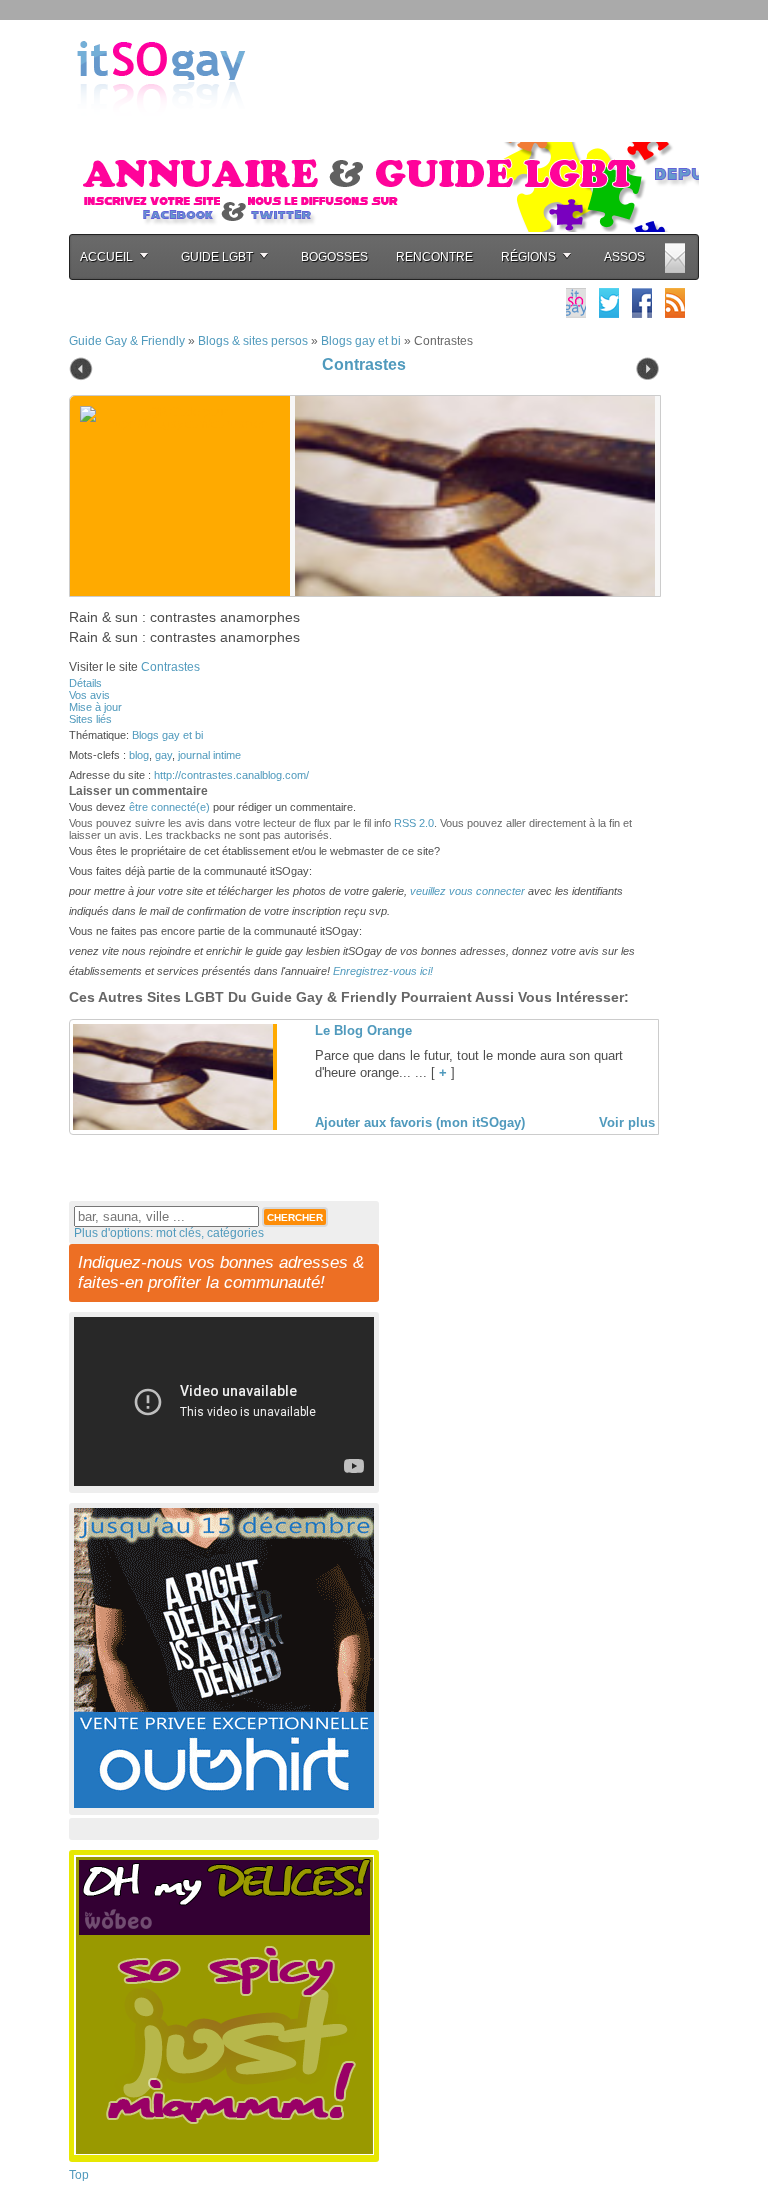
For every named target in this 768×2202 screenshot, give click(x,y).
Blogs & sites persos (253, 341)
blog (139, 755)
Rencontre (434, 257)
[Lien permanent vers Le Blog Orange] (173, 1126)
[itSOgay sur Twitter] (609, 302)
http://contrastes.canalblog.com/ (231, 775)
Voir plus (627, 1122)
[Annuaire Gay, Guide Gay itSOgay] (161, 131)
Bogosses (334, 257)
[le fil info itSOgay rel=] (675, 302)
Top (79, 2175)
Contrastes (364, 364)
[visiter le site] (470, 496)
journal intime (209, 755)
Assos (624, 257)
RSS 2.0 (414, 823)
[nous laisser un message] (675, 257)
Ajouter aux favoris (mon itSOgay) (420, 1122)
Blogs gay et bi (361, 341)
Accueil (106, 257)
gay (163, 755)
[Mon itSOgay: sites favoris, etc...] (576, 302)
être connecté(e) (169, 807)
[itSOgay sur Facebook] (642, 302)
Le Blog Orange (363, 1030)
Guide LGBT (217, 257)
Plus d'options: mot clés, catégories (169, 1233)
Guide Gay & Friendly (127, 341)
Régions (528, 257)
